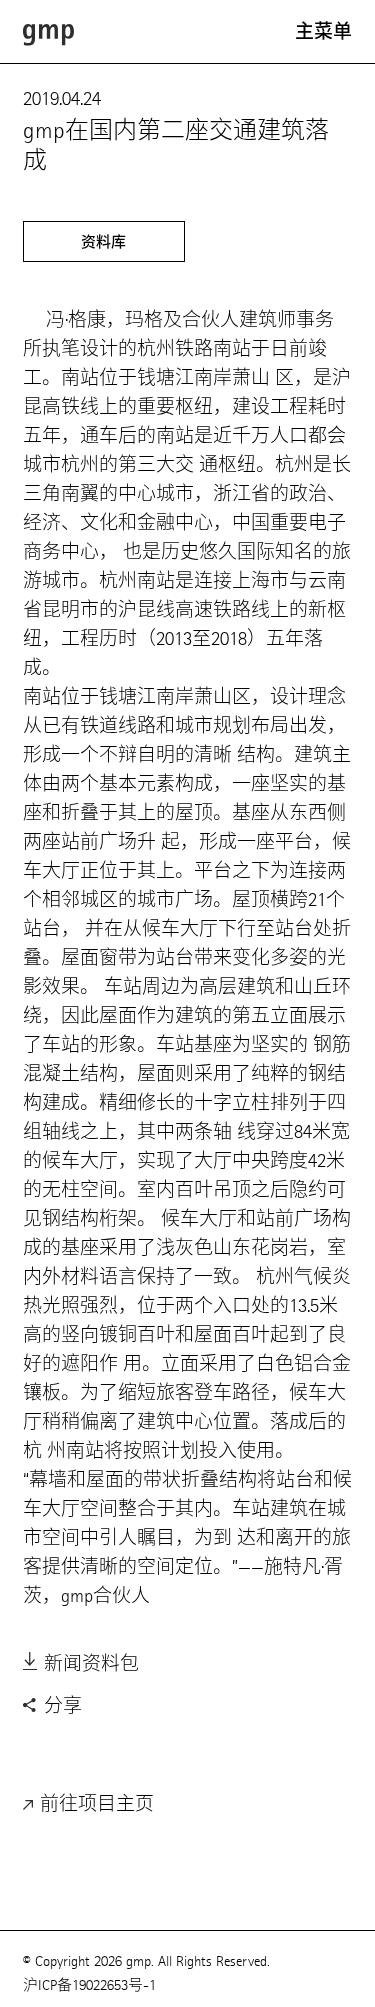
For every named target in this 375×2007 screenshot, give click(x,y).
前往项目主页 (94, 1803)
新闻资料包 (89, 1663)
